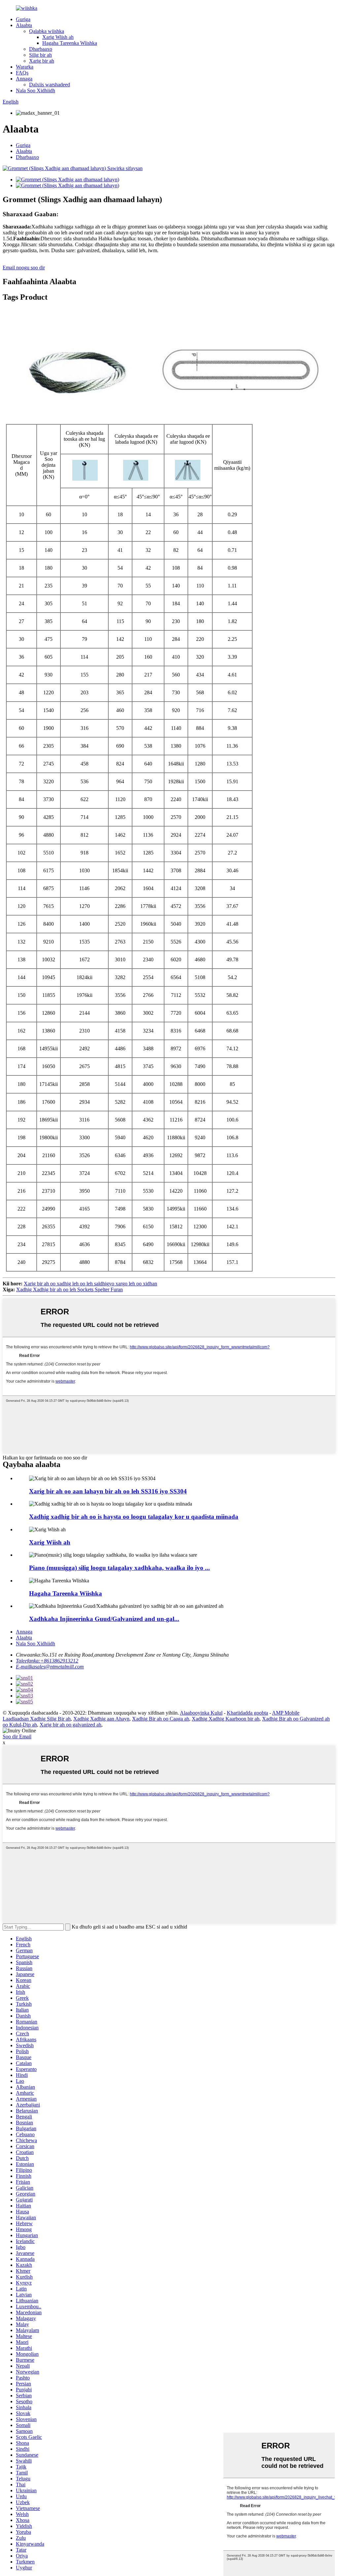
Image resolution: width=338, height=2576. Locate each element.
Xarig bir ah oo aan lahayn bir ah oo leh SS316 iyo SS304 (108, 1491)
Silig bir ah (40, 55)
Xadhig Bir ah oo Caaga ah (161, 1719)
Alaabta (24, 25)
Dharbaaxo (41, 49)
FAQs (22, 73)
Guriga (23, 19)
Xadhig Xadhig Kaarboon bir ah (226, 1719)
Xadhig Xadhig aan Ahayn (101, 1719)
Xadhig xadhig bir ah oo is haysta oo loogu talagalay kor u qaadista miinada (134, 1517)
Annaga (24, 79)
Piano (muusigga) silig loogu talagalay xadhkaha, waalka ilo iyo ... (119, 1568)
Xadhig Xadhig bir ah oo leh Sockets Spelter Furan (69, 1289)
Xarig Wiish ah (58, 37)
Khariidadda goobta (247, 1713)
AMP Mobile (286, 1713)
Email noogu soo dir (24, 268)
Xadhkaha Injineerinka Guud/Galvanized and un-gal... (104, 1619)
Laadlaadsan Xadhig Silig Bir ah (37, 1719)
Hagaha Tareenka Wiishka (70, 43)
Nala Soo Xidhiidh (35, 90)
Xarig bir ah (42, 61)
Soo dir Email (17, 1737)
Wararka (25, 67)
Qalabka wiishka (47, 31)
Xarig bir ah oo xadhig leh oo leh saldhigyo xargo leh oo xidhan (90, 1284)
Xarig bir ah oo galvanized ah (70, 1725)
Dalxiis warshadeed (50, 85)
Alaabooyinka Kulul (201, 1713)
